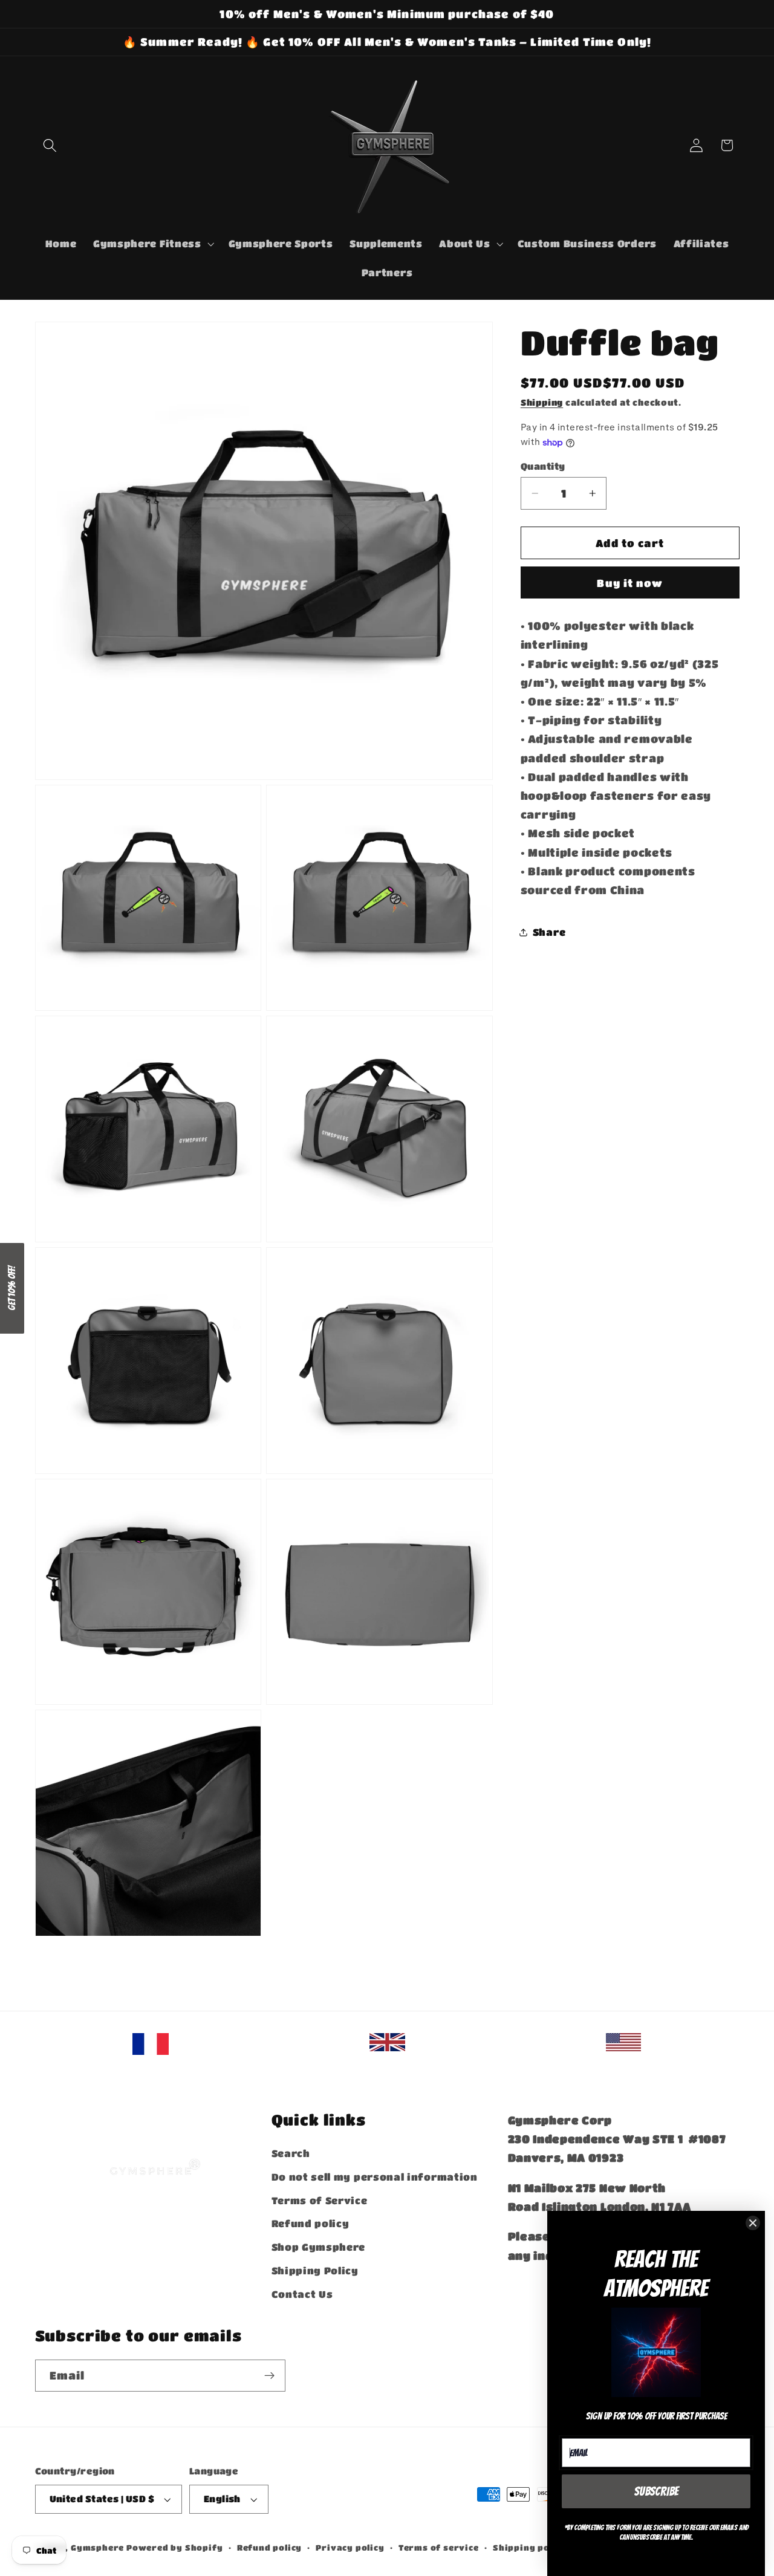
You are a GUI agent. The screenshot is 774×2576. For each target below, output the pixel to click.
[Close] (753, 2223)
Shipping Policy (315, 2270)
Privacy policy (350, 2548)
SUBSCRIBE (656, 2491)
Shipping (542, 403)
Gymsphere (97, 2548)
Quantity (543, 466)
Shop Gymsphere (319, 2247)
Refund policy (311, 2224)
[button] (50, 145)
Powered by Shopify (175, 2548)
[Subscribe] (269, 2376)
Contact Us (302, 2294)
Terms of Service (320, 2200)
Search (291, 2153)
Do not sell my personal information (375, 2177)
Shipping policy (530, 2548)
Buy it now (630, 583)
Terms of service (439, 2548)
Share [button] (549, 932)
